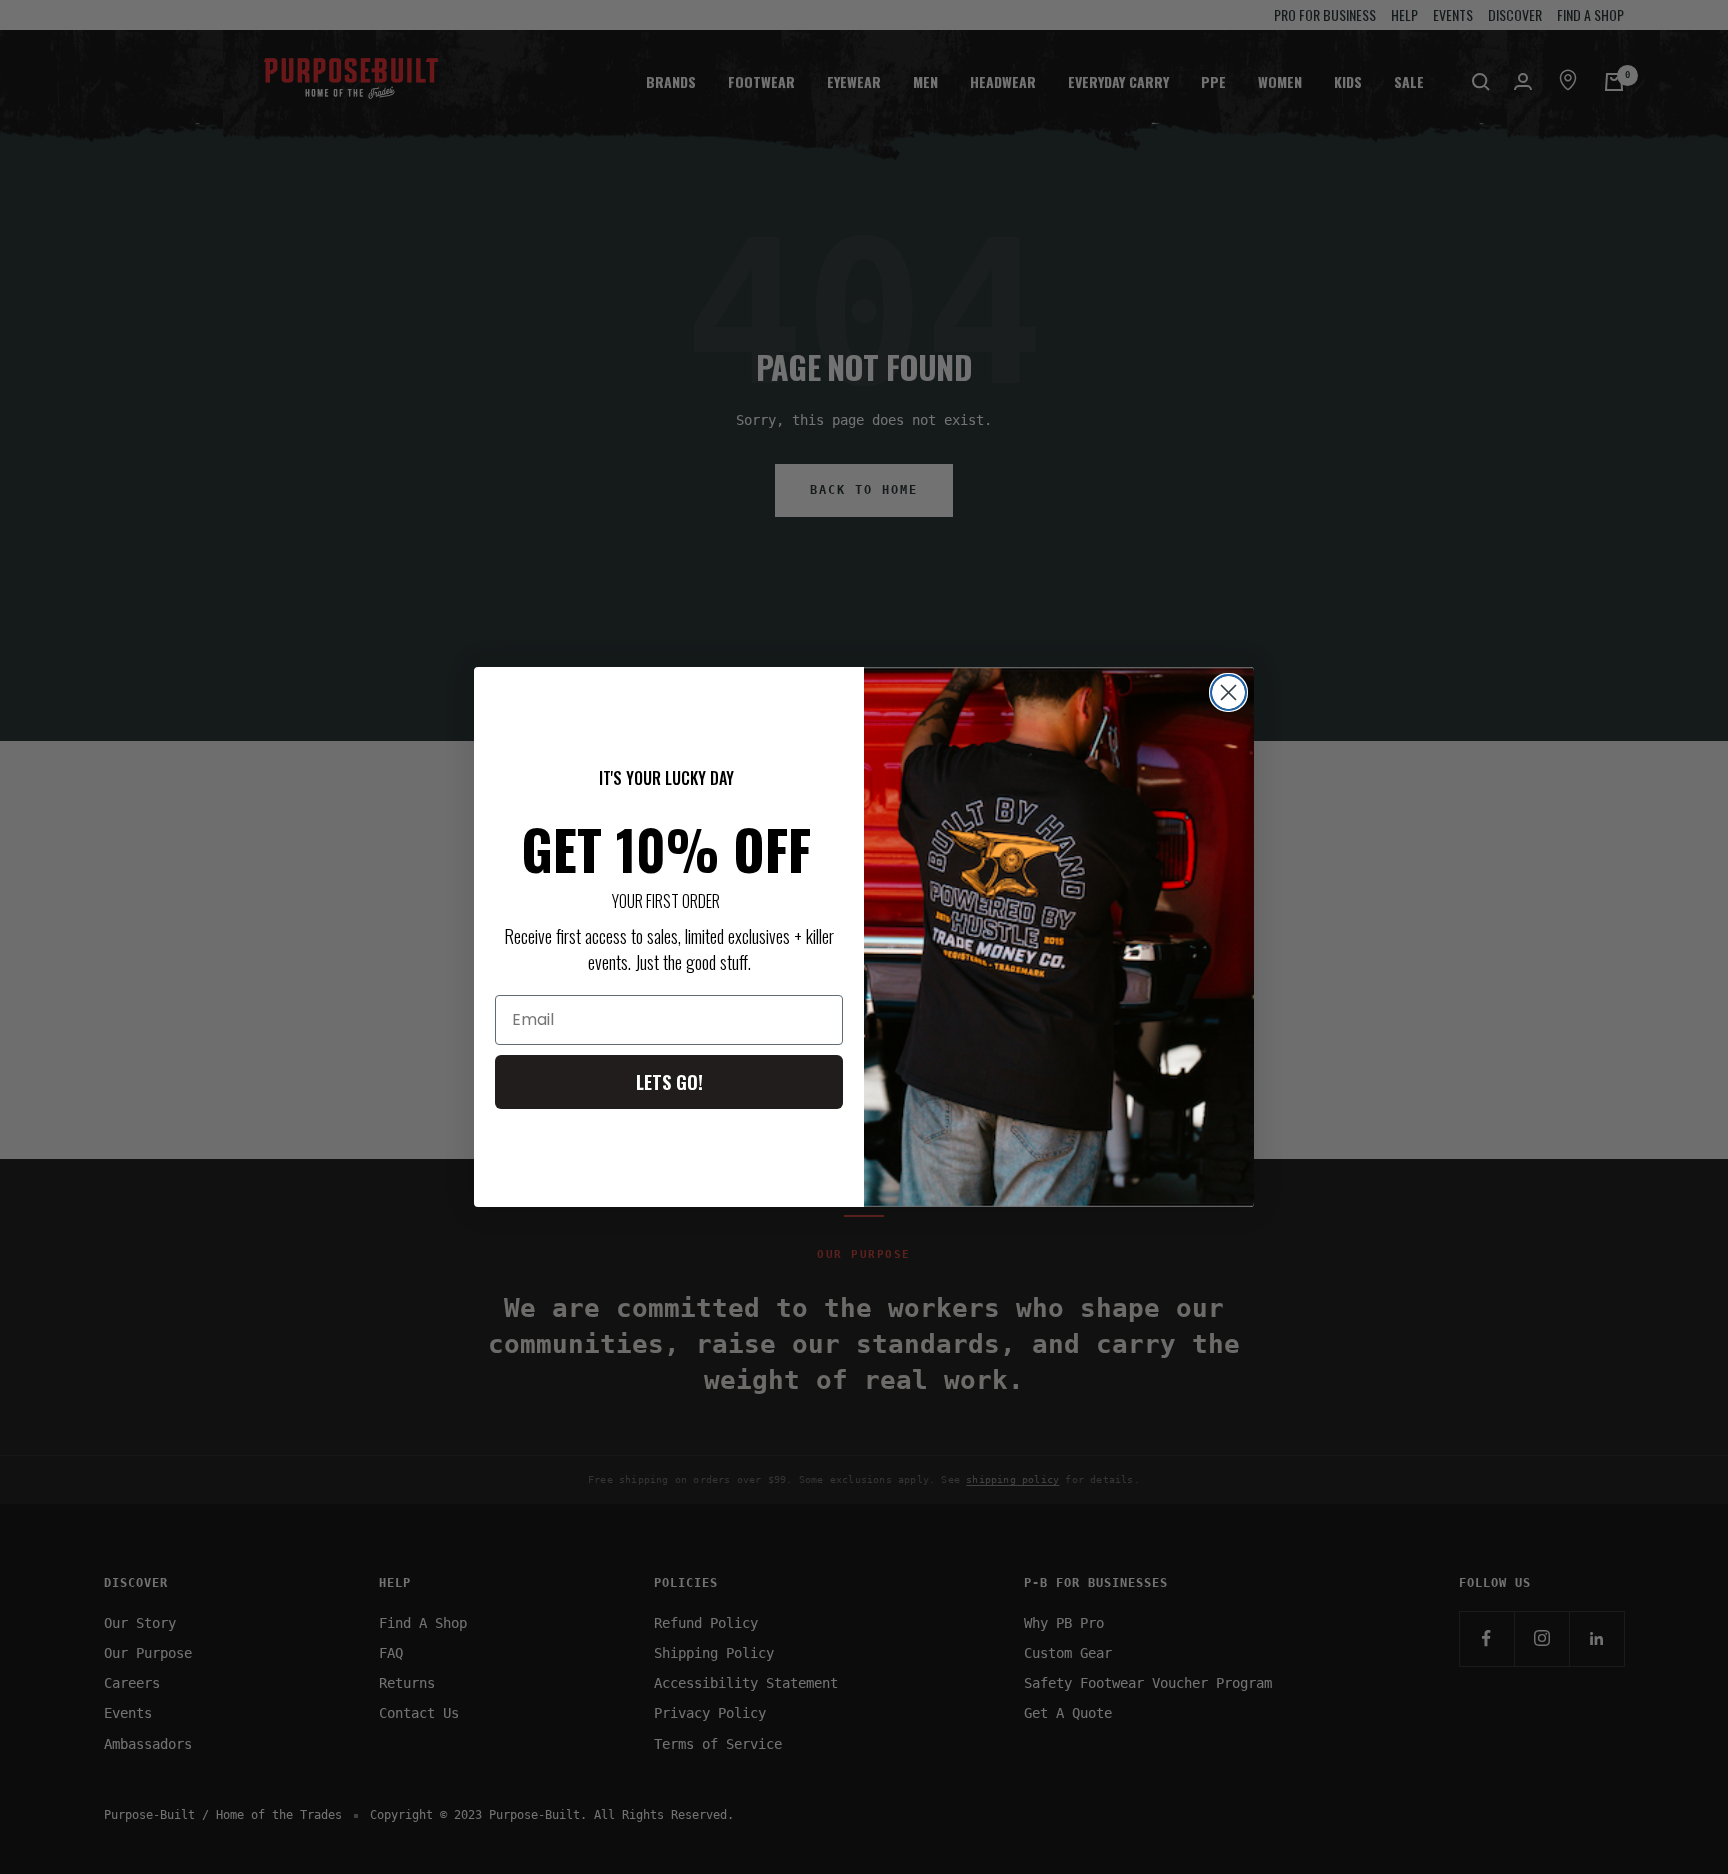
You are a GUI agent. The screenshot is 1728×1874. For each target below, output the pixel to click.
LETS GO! (669, 1082)
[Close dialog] (1228, 692)
